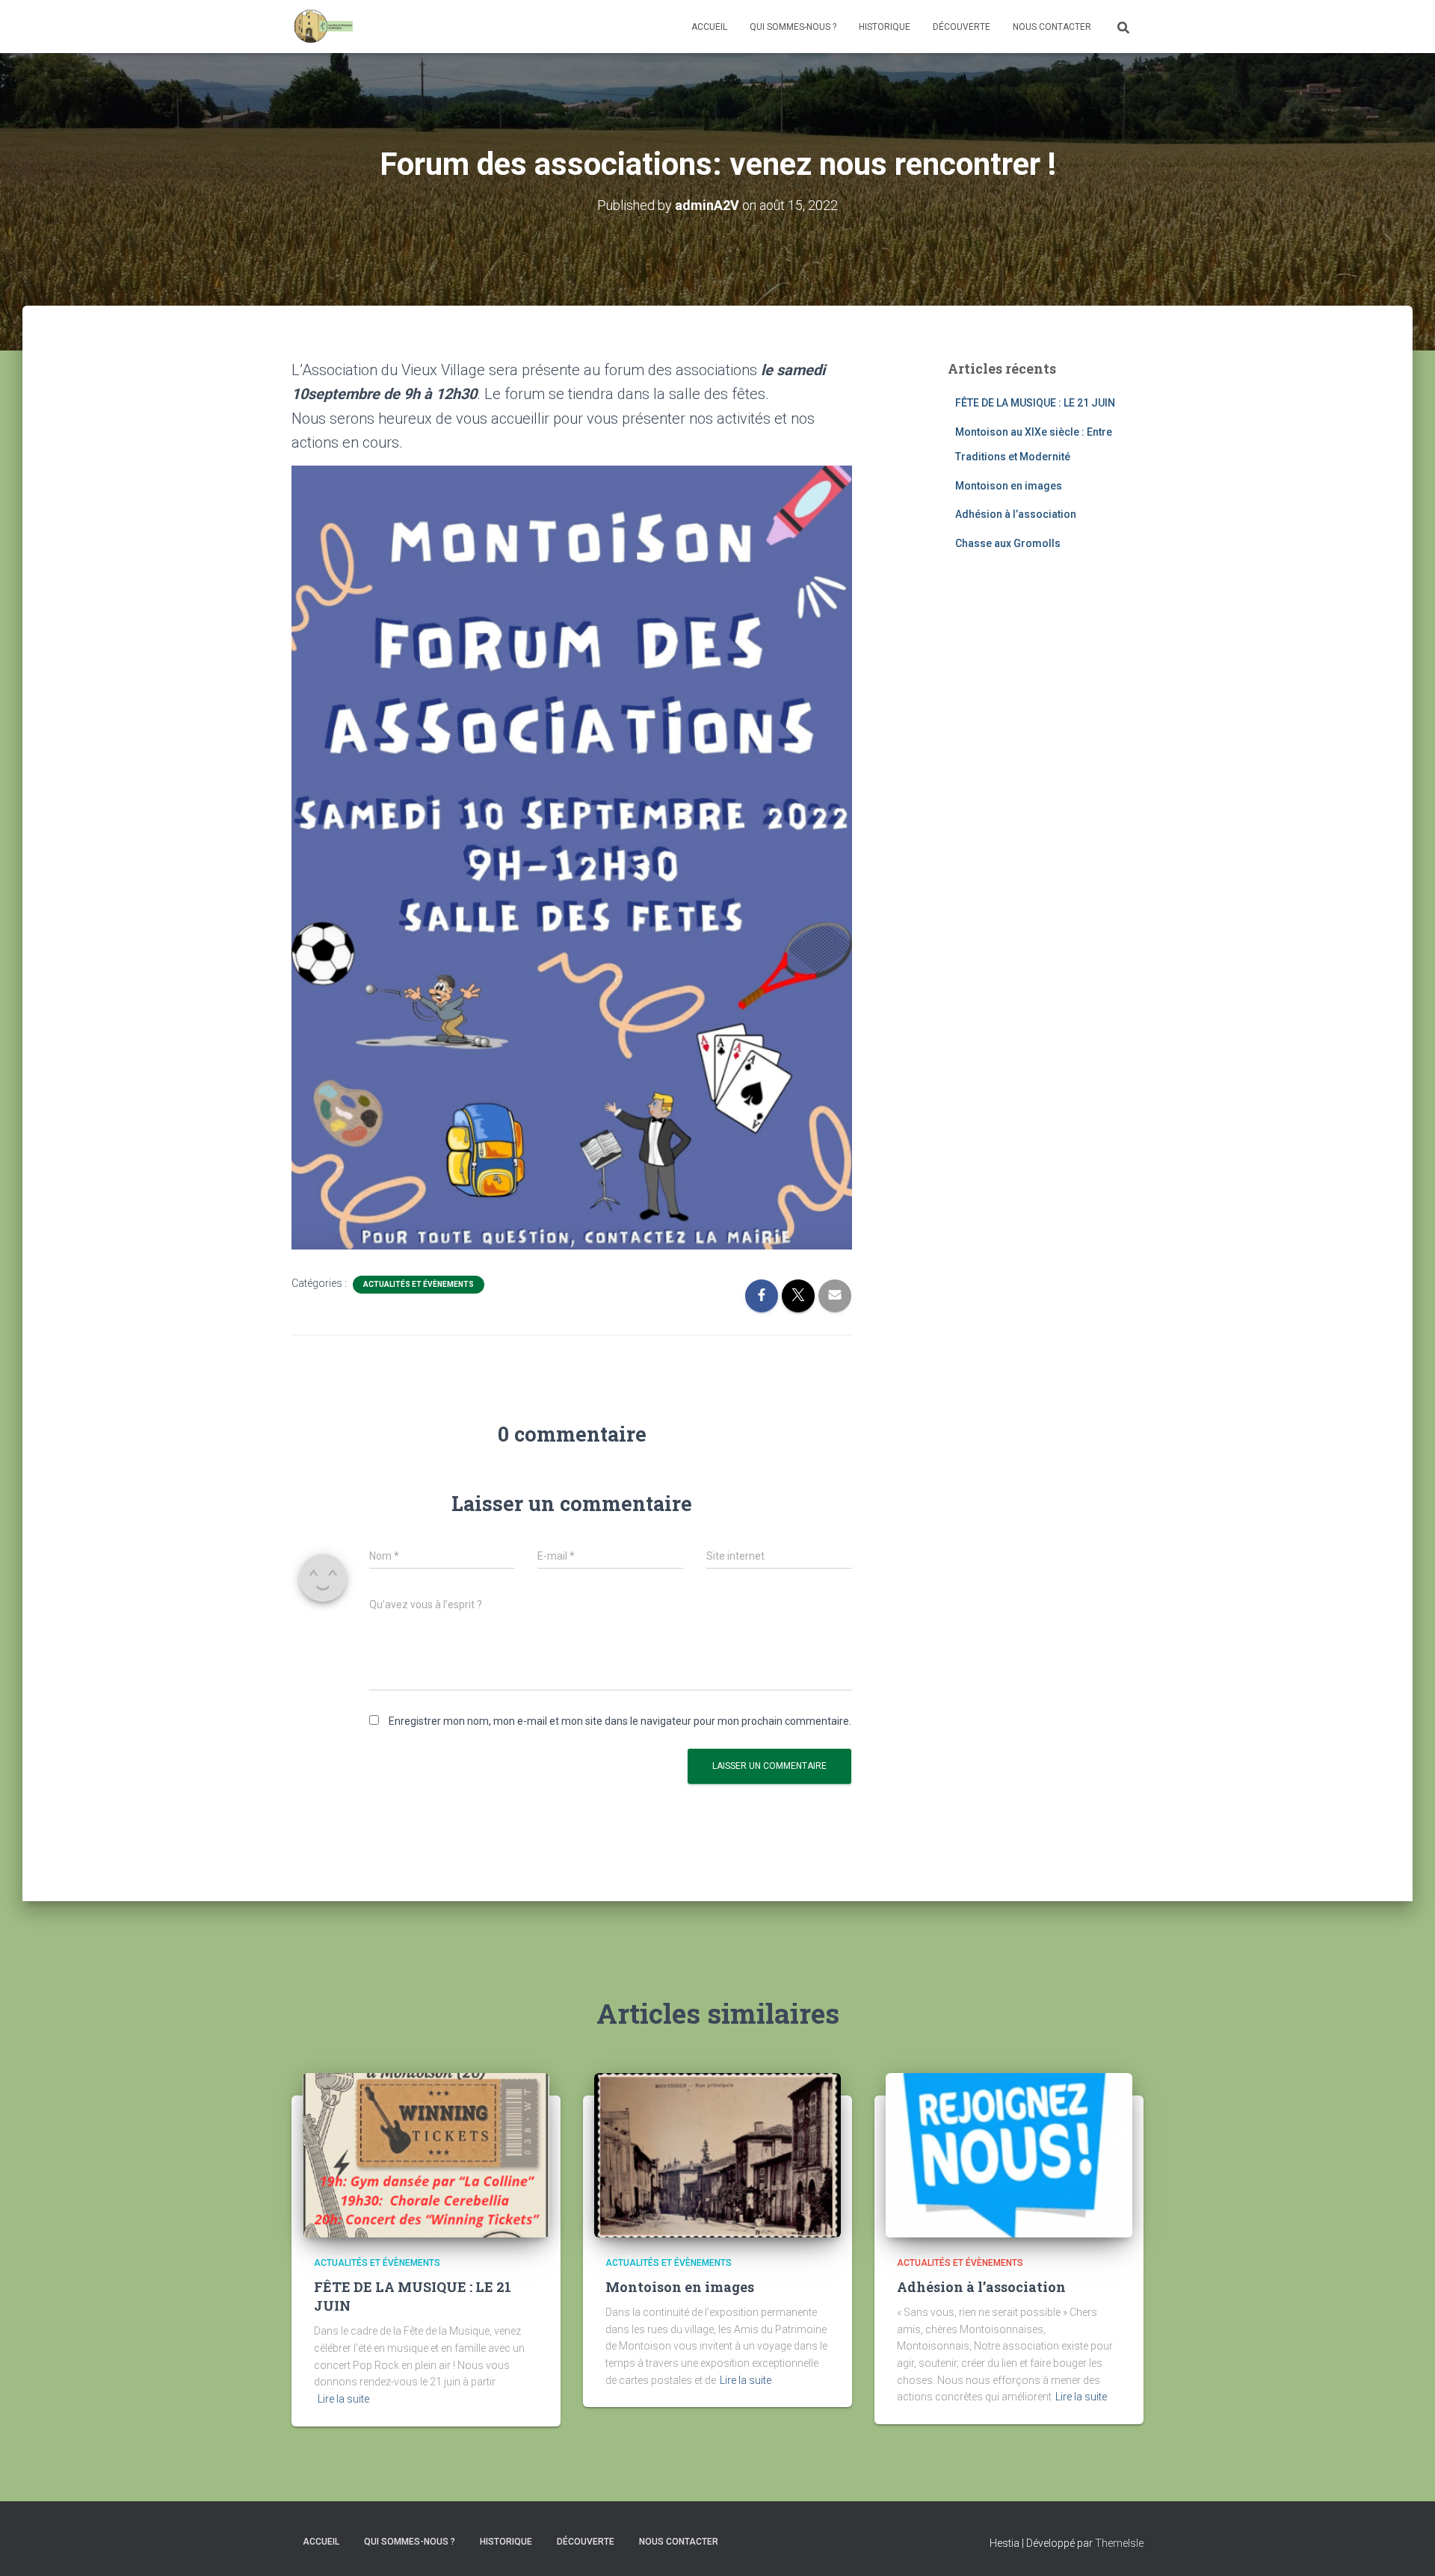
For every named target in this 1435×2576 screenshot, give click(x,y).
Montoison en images (1009, 486)
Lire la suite (343, 2399)
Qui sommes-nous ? (793, 27)
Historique (885, 27)
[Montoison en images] (717, 2154)
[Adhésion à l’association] (1009, 2154)
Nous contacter (1052, 27)
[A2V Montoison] (323, 27)
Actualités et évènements (419, 1284)
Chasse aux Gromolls (1008, 543)
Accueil (709, 27)
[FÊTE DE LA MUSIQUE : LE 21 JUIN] (426, 2154)
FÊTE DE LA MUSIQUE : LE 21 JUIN (1035, 403)
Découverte (962, 27)
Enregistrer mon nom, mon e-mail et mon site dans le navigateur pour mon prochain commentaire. (620, 1721)
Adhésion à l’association (1016, 514)
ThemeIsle (1119, 2543)
